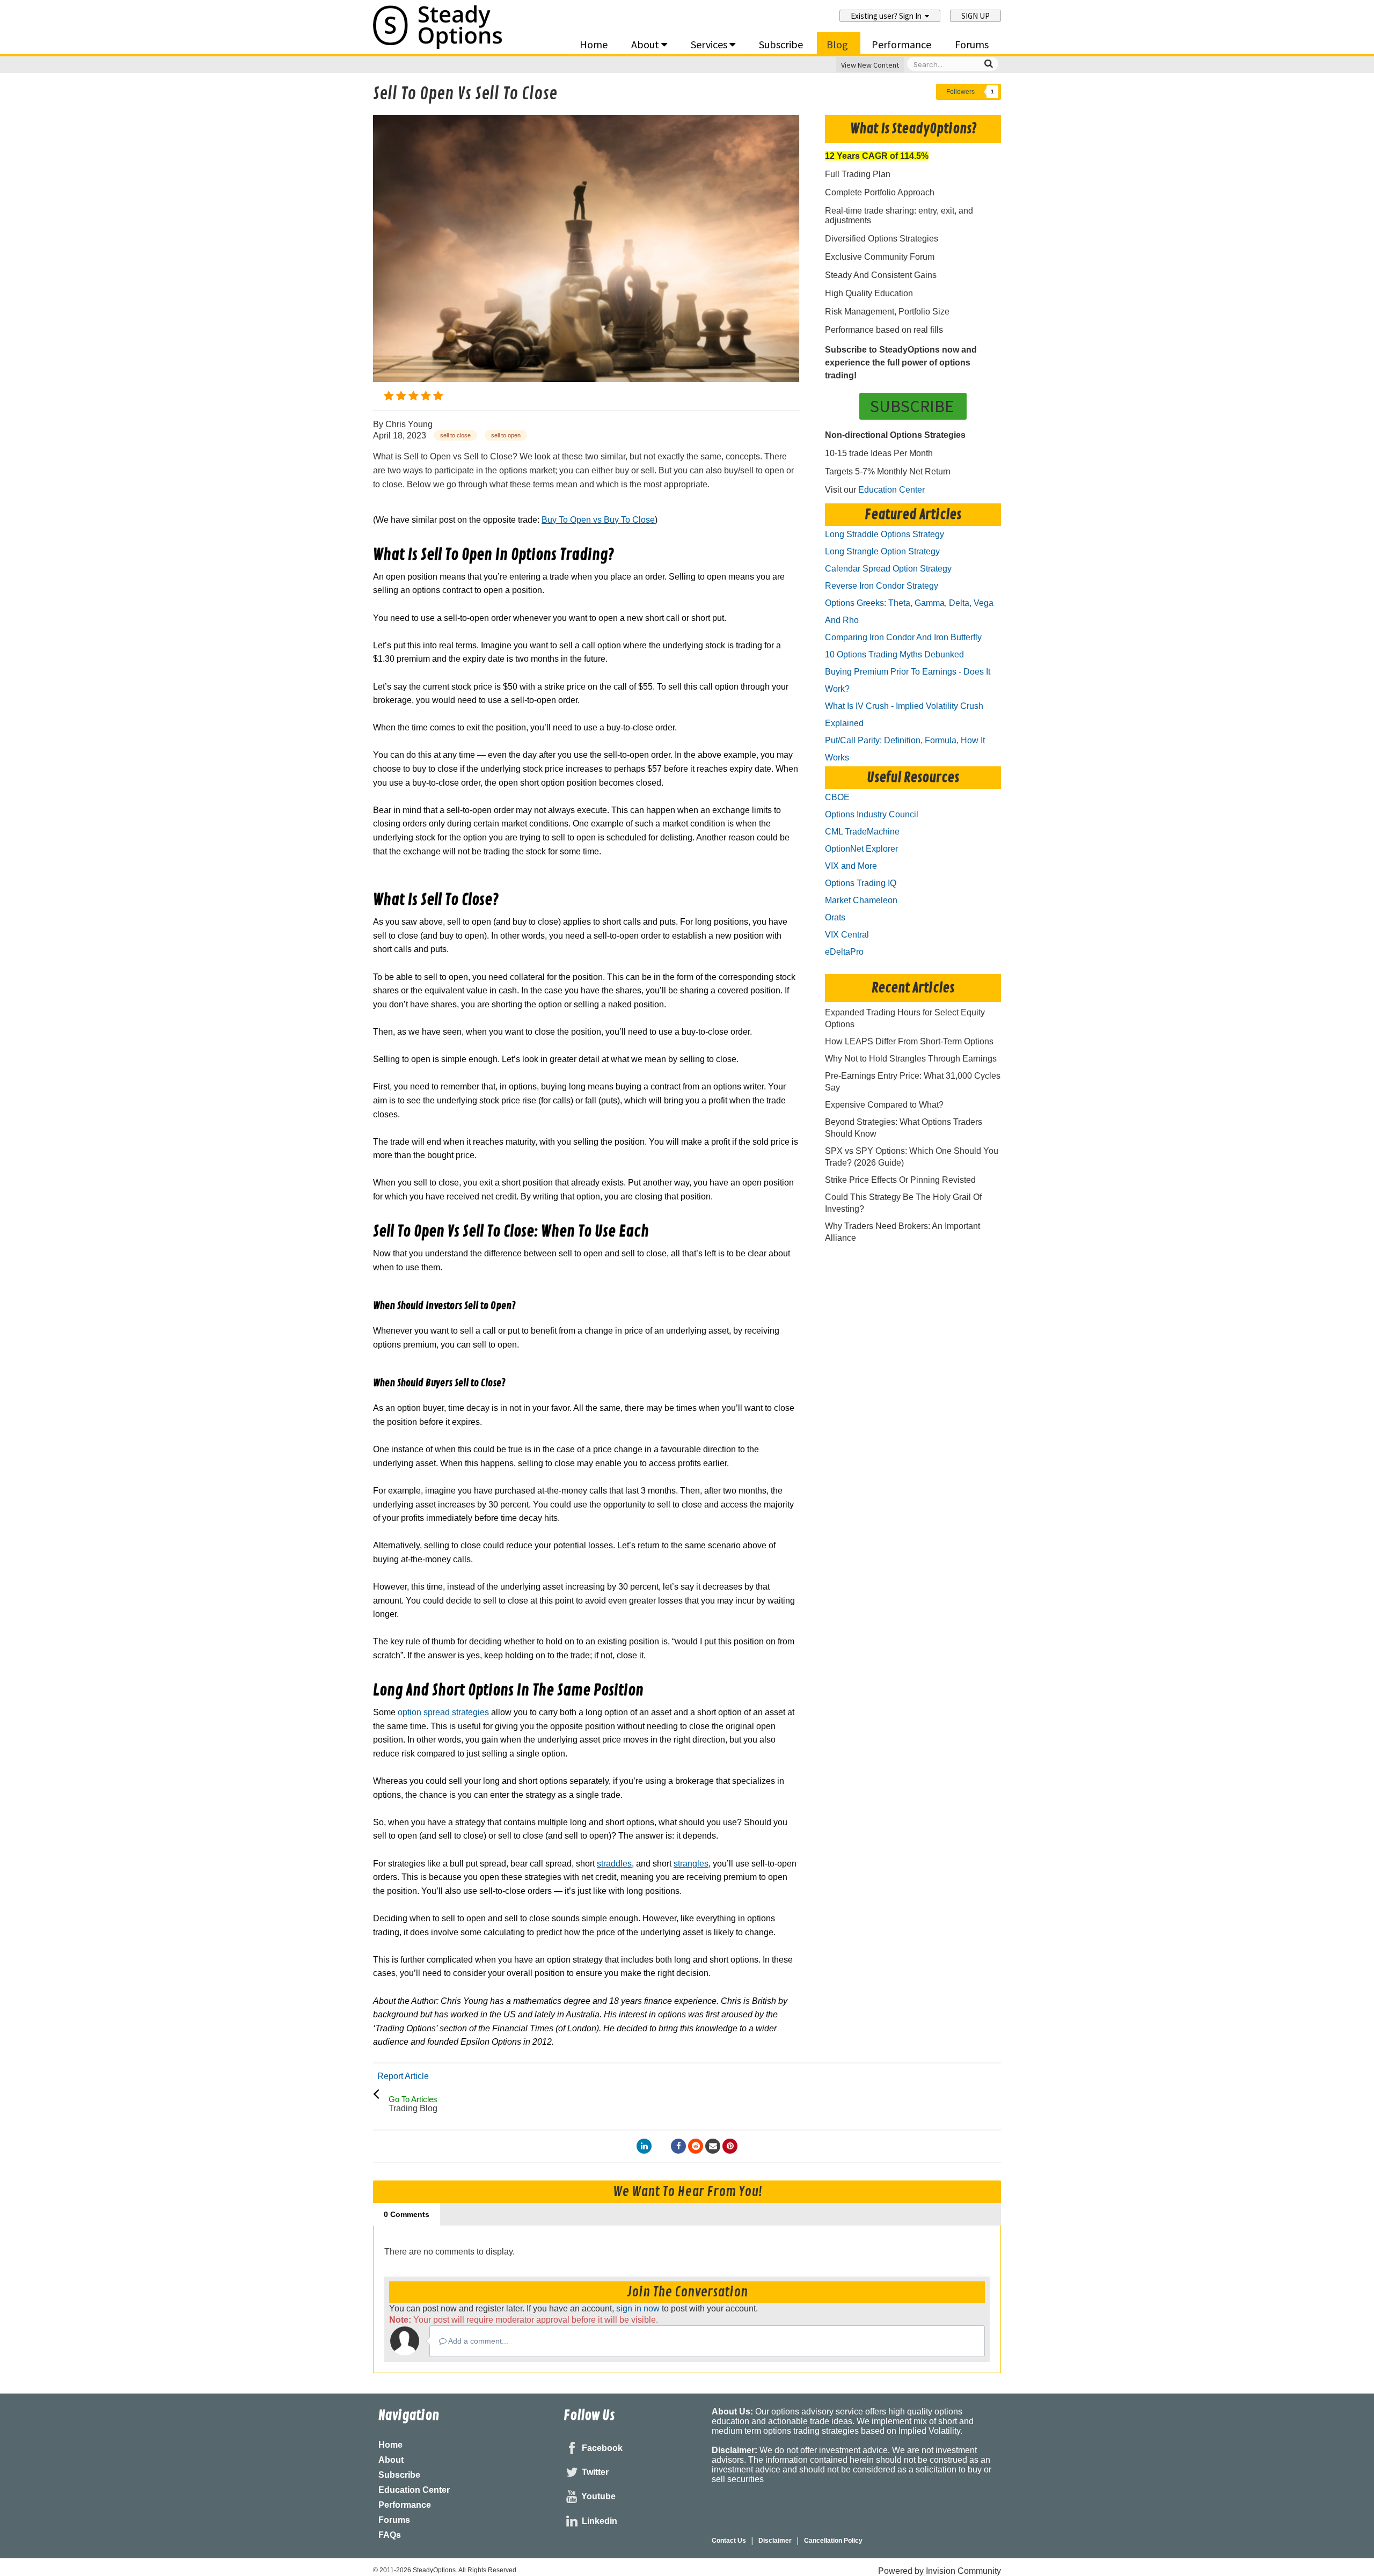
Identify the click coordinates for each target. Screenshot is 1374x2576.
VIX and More (851, 866)
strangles (691, 1864)
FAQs (390, 2535)
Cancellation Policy (833, 2541)
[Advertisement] (587, 879)
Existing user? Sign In (888, 16)
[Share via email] (713, 2146)
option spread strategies (443, 1712)
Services (710, 44)
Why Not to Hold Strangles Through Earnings (911, 1059)
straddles (614, 1864)
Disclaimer (775, 2541)
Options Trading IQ (861, 883)
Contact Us (729, 2541)
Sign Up (975, 16)
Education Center (891, 490)
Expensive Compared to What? (884, 1105)
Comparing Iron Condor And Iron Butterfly (903, 637)
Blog (837, 44)
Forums (972, 44)
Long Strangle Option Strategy (882, 551)
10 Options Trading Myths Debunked (894, 654)
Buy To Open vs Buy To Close (598, 520)
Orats (835, 917)
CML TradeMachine (862, 832)
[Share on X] (661, 2146)
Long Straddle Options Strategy (885, 534)
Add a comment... (477, 2341)
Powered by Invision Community (940, 2571)
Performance (901, 44)
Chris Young (409, 424)
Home (594, 44)
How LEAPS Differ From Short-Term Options (909, 1041)
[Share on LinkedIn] (644, 2146)
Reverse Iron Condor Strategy (882, 586)
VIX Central (847, 935)
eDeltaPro (844, 952)
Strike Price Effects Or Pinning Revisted (900, 1180)
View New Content (870, 65)
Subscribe (781, 44)
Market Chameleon (861, 900)
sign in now (638, 2308)
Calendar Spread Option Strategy (888, 569)
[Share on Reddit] (696, 2146)
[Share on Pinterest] (730, 2146)
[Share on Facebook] (678, 2146)
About (646, 44)
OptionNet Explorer (861, 849)
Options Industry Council (872, 814)
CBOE (837, 797)
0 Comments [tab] (407, 2214)
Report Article (403, 2076)
